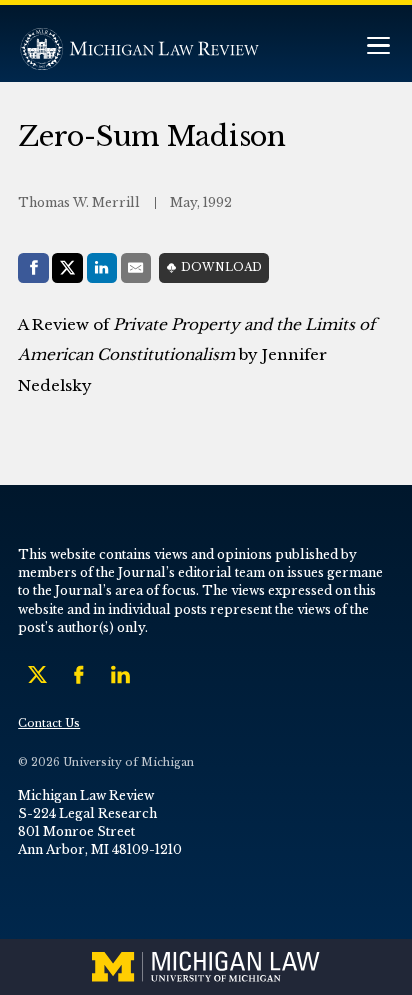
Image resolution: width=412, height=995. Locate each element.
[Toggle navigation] (378, 47)
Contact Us (49, 723)
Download (221, 267)
